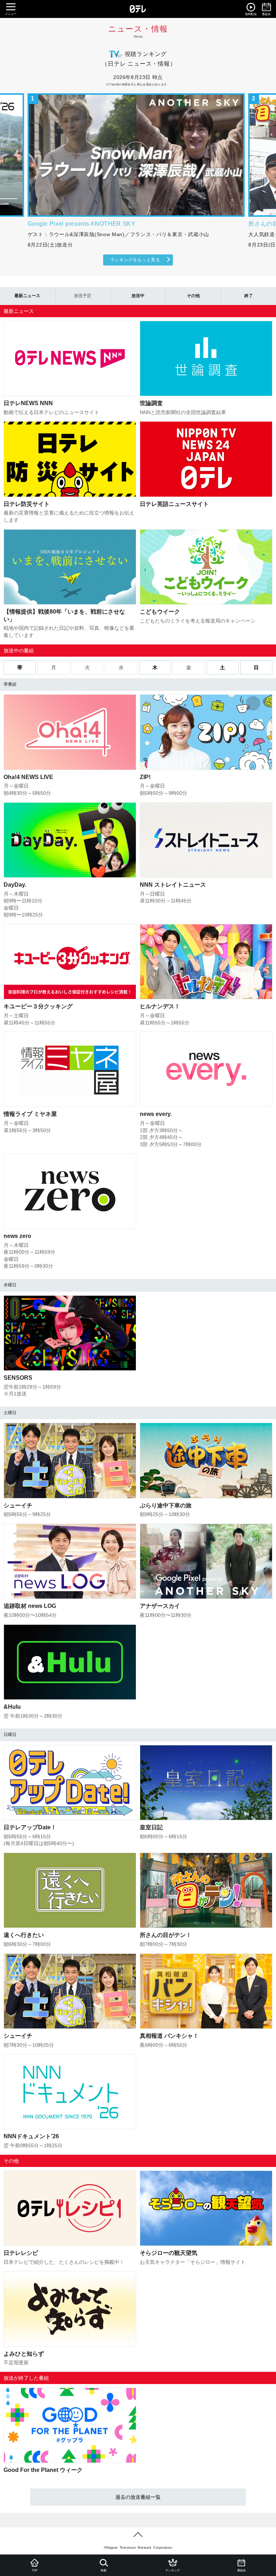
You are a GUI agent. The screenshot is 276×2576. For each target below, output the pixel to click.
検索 (103, 2570)
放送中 (138, 296)
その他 (193, 296)
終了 (249, 296)
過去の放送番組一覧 (138, 2497)
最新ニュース (27, 296)
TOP (34, 2570)
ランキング (172, 2570)
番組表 (241, 2570)
